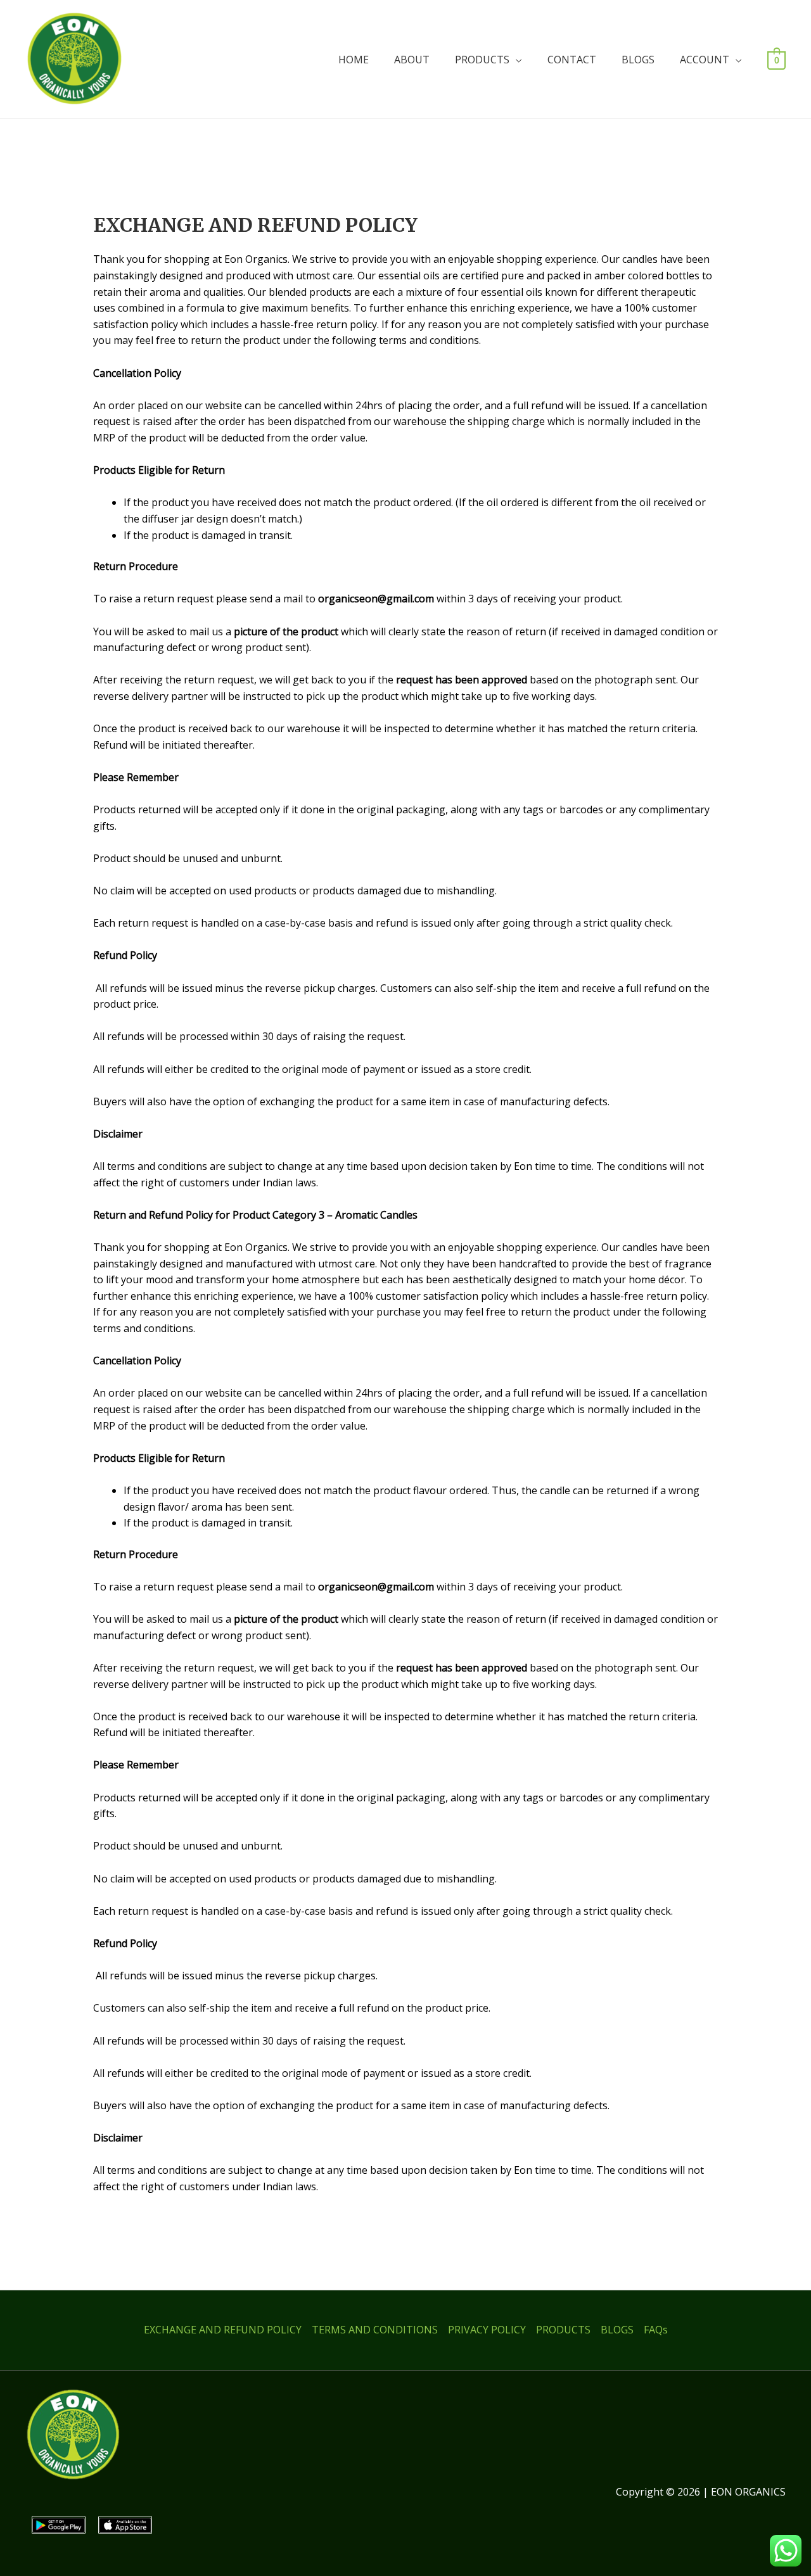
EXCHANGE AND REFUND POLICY (223, 2330)
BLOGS (638, 60)
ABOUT (412, 60)
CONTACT (572, 60)
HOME (354, 60)
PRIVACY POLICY (487, 2330)
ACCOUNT (705, 60)
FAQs (656, 2330)
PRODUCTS (482, 60)
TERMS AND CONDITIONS (375, 2330)
